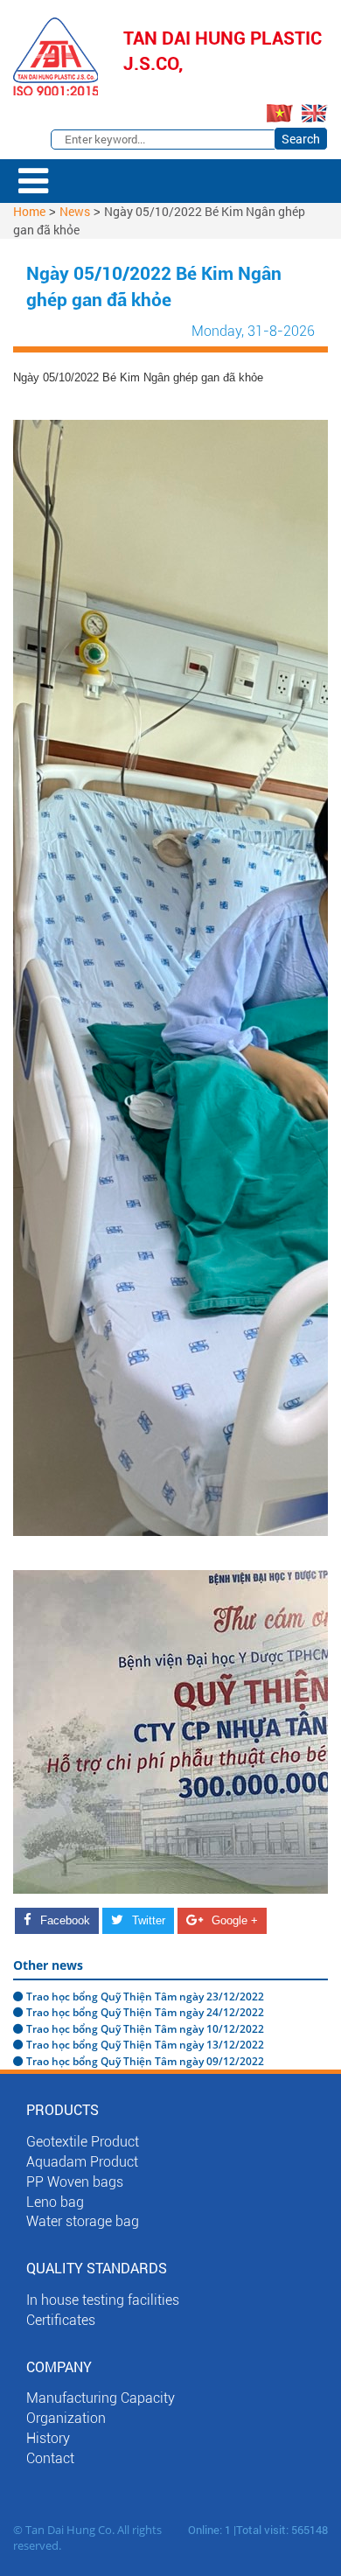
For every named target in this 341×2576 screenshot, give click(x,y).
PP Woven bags (75, 2182)
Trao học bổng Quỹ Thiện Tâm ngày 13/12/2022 (145, 2045)
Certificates (61, 2320)
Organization (66, 2418)
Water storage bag (83, 2221)
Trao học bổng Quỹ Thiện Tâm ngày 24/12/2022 (145, 2012)
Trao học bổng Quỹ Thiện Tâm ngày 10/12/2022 (145, 2029)
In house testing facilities (103, 2300)
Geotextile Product (83, 2142)
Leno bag (55, 2202)
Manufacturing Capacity (101, 2398)
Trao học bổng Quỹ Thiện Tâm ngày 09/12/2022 (145, 2061)
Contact (50, 2458)
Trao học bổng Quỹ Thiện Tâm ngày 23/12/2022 (145, 1997)
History (48, 2438)
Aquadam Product (82, 2162)
